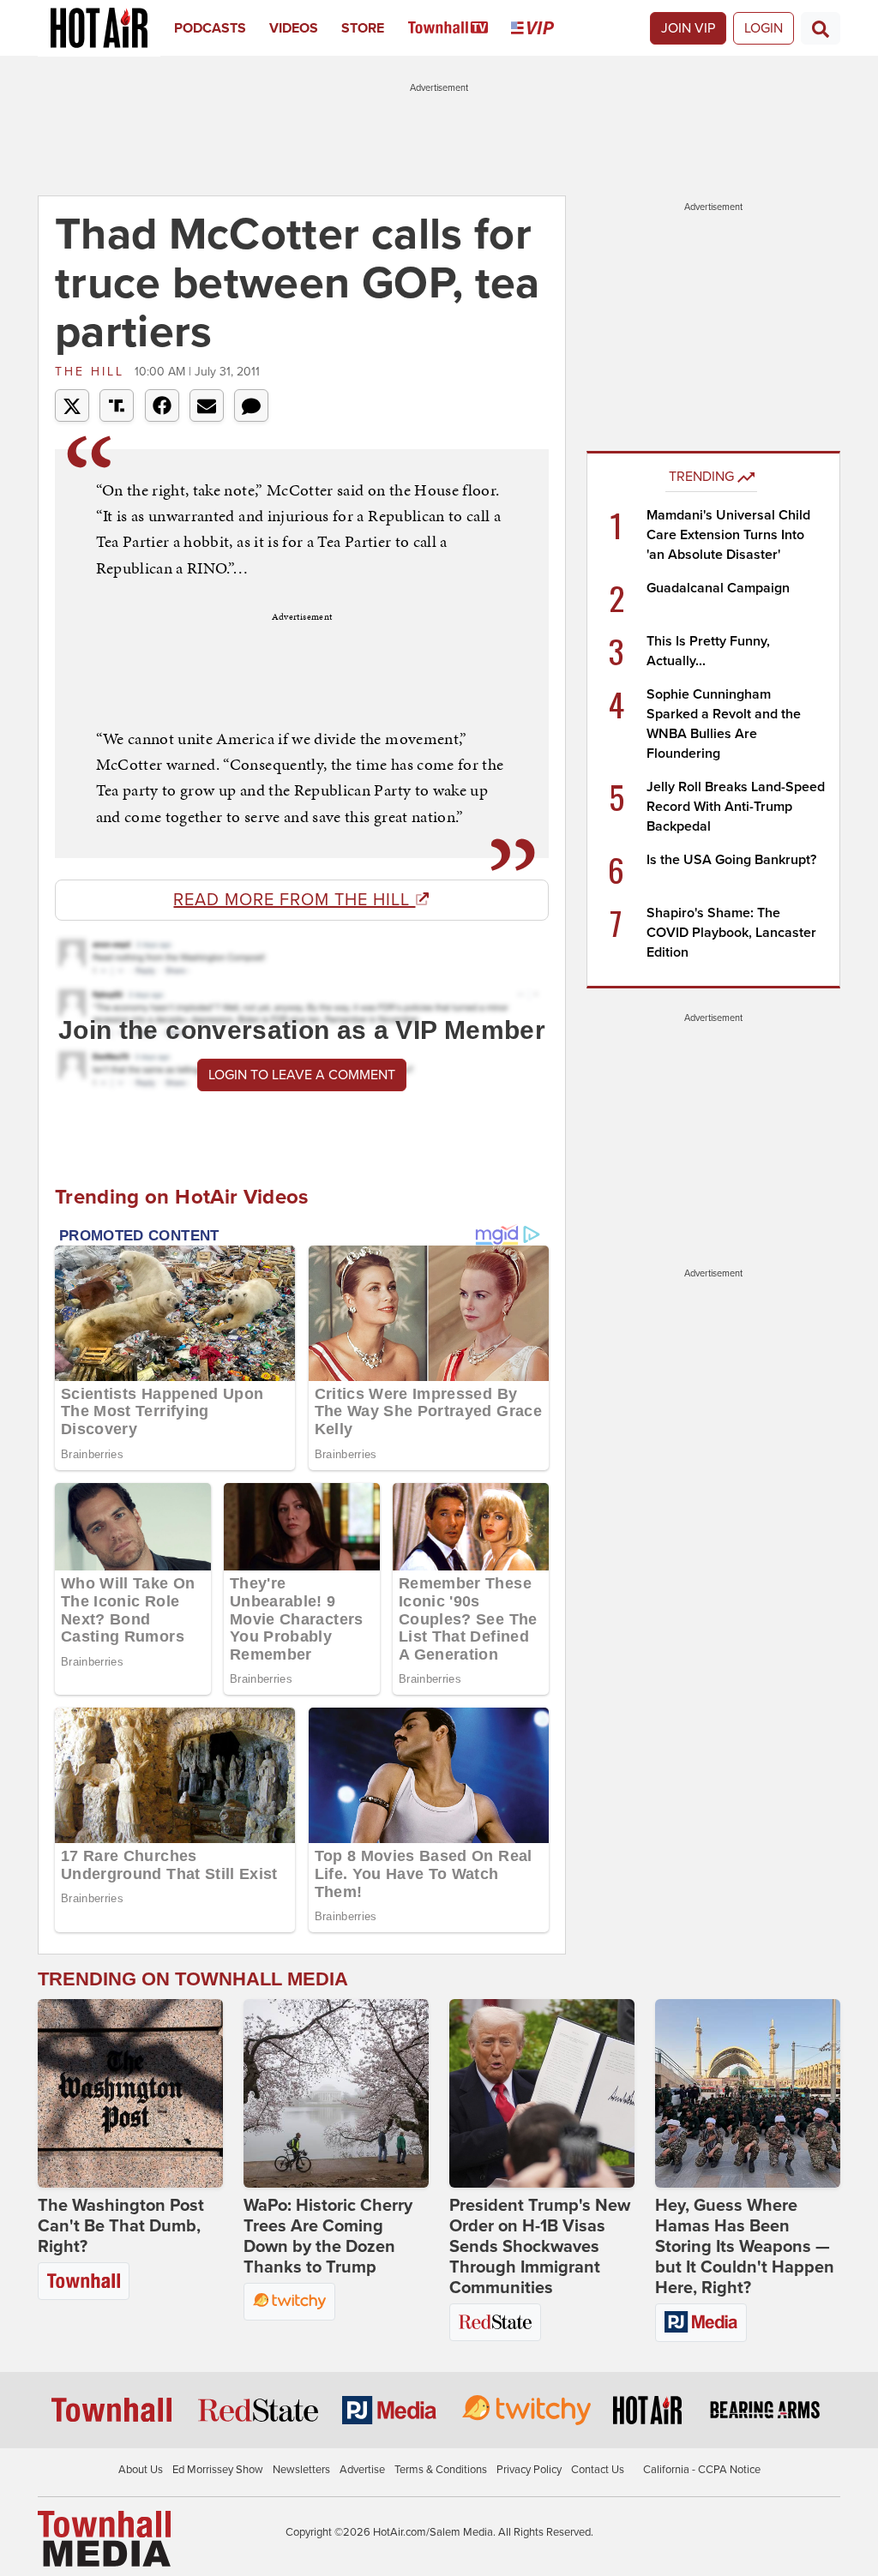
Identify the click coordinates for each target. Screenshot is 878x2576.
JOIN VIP (688, 28)
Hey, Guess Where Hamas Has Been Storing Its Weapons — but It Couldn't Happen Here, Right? (745, 2247)
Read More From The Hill (294, 900)
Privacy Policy (529, 2470)
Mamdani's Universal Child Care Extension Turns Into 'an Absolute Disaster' (728, 535)
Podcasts (210, 28)
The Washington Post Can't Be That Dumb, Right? (121, 2226)
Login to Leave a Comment (302, 1075)
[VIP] (544, 28)
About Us (141, 2470)
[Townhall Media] (104, 2538)
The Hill (93, 372)
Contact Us (598, 2470)
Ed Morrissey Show (218, 2470)
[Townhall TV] (460, 28)
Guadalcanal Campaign (718, 588)
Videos (294, 28)
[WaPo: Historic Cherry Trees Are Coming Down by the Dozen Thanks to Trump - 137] (336, 2093)
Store (363, 28)
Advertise (362, 2470)
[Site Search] (821, 28)
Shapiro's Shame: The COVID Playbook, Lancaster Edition (731, 933)
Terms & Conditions (441, 2470)
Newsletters (301, 2470)
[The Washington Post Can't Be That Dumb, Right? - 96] (130, 2093)
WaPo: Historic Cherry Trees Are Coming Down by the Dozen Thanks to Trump (328, 2237)
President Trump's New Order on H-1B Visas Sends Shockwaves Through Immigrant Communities (540, 2247)
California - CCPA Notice (702, 2470)
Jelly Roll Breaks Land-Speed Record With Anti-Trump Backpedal (736, 807)
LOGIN (764, 28)
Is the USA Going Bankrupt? (731, 860)
